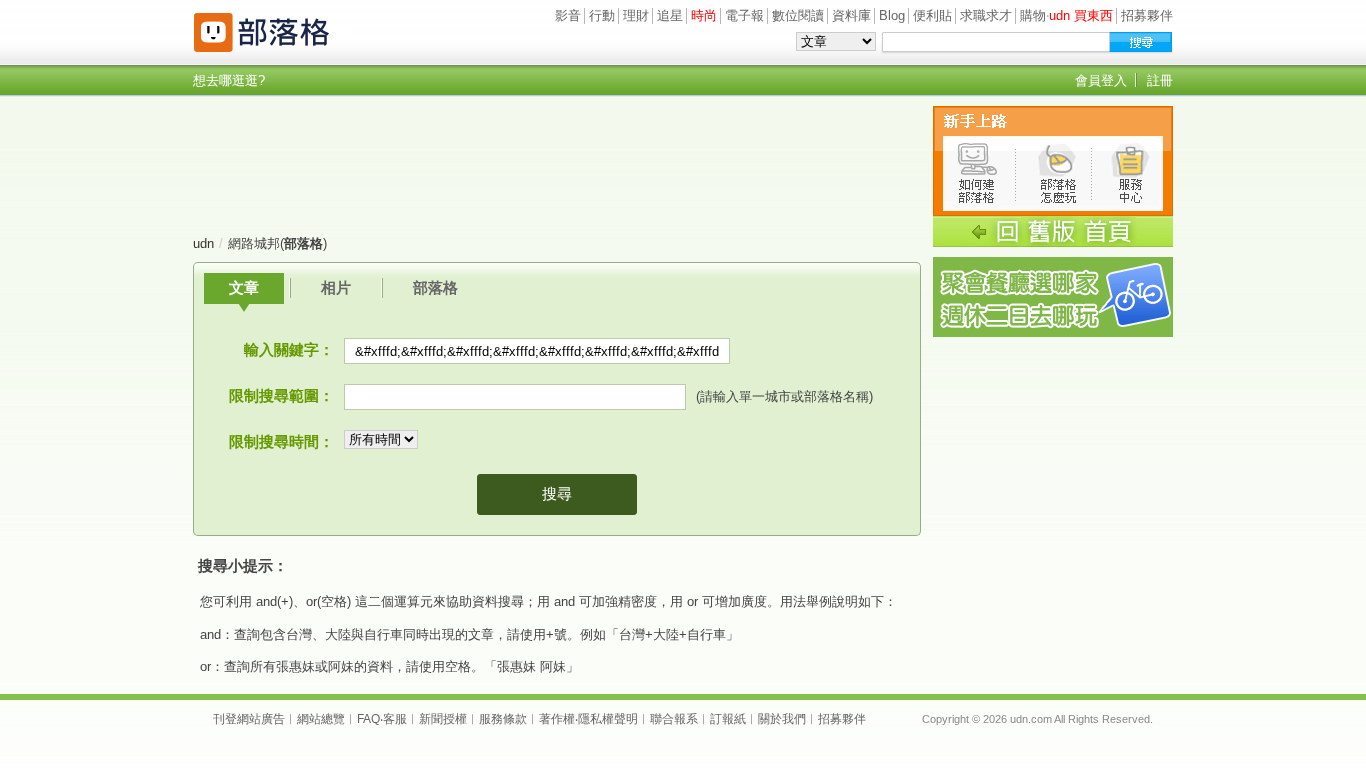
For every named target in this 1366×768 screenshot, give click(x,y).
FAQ (368, 719)
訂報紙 (728, 719)
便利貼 (932, 15)
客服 (395, 719)
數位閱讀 (798, 15)
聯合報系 (674, 719)
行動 (602, 15)
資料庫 (851, 15)
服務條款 (503, 719)
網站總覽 (321, 719)
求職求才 (986, 15)
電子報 (744, 15)
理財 (636, 15)
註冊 (1160, 80)
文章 (244, 287)
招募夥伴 (1147, 15)
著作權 (557, 719)
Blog (892, 15)
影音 (568, 15)
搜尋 (557, 493)
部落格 (435, 287)
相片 (336, 287)
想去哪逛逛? (229, 80)
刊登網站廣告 (249, 719)
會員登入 (1101, 80)
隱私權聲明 (608, 719)
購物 (1033, 15)
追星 (670, 15)
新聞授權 (443, 719)
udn (203, 243)
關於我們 (782, 719)
